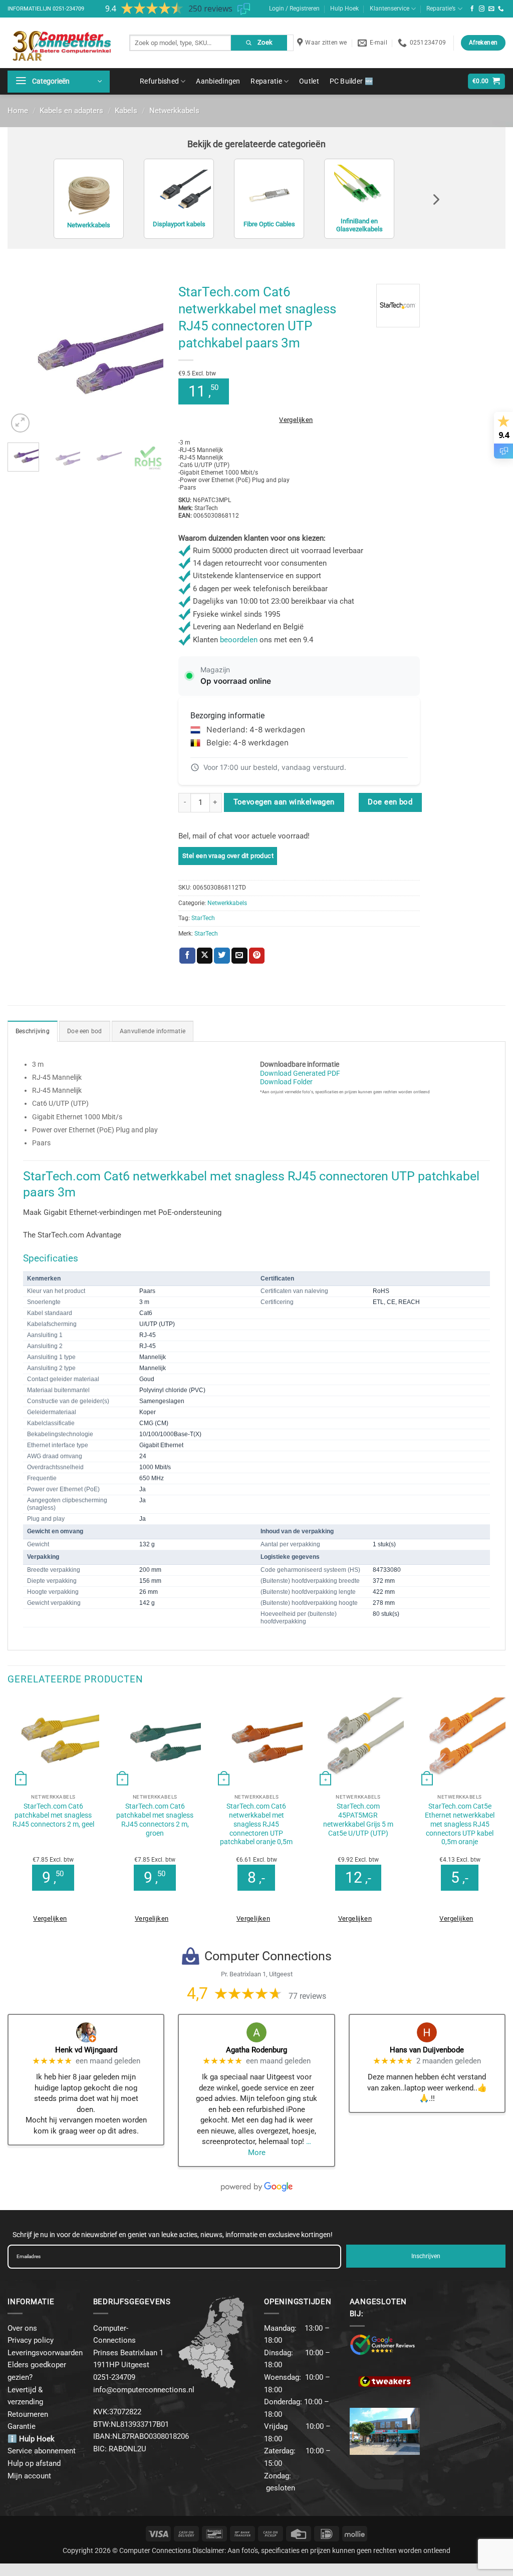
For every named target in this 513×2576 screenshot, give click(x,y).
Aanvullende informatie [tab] (153, 1031)
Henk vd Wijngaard (86, 2050)
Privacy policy (31, 2340)
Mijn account (29, 2476)
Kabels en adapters (71, 111)
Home (18, 111)
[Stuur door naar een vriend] (239, 956)
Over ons (22, 2328)
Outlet (309, 81)
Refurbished (159, 81)
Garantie (22, 2426)
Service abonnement (42, 2451)
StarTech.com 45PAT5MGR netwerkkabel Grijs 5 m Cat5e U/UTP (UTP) (358, 1820)
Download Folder (286, 1082)
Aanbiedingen (218, 81)
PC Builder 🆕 (351, 81)
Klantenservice (390, 9)
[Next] (148, 357)
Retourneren (28, 2414)
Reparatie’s (441, 9)
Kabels (126, 111)
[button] (59, 82)
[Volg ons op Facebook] (472, 9)
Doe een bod (390, 802)
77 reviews (307, 1996)
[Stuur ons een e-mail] (491, 9)
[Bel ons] (501, 9)
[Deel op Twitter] (222, 956)
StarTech (203, 918)
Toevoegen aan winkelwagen (284, 802)
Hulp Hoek (344, 9)
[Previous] (23, 357)
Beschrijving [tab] (33, 1031)
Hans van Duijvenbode (427, 2050)
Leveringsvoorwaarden (45, 2353)
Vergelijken (296, 420)
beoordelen (239, 640)
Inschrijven (426, 2256)
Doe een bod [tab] (85, 1031)
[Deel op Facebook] (187, 956)
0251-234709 (68, 9)
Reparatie (266, 81)
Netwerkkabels (174, 111)
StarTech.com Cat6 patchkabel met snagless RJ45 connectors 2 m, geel (53, 1815)
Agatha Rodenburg (256, 2050)
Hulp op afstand (34, 2463)
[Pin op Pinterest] (257, 956)
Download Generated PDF (300, 1073)
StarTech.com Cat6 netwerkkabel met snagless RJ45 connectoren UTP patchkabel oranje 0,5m (256, 1824)
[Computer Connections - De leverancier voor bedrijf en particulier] (61, 43)
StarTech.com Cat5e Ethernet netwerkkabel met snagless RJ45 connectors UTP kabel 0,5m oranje (460, 1824)
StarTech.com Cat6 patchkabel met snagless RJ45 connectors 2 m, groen (155, 1820)
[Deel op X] (205, 956)
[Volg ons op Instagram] (482, 9)
